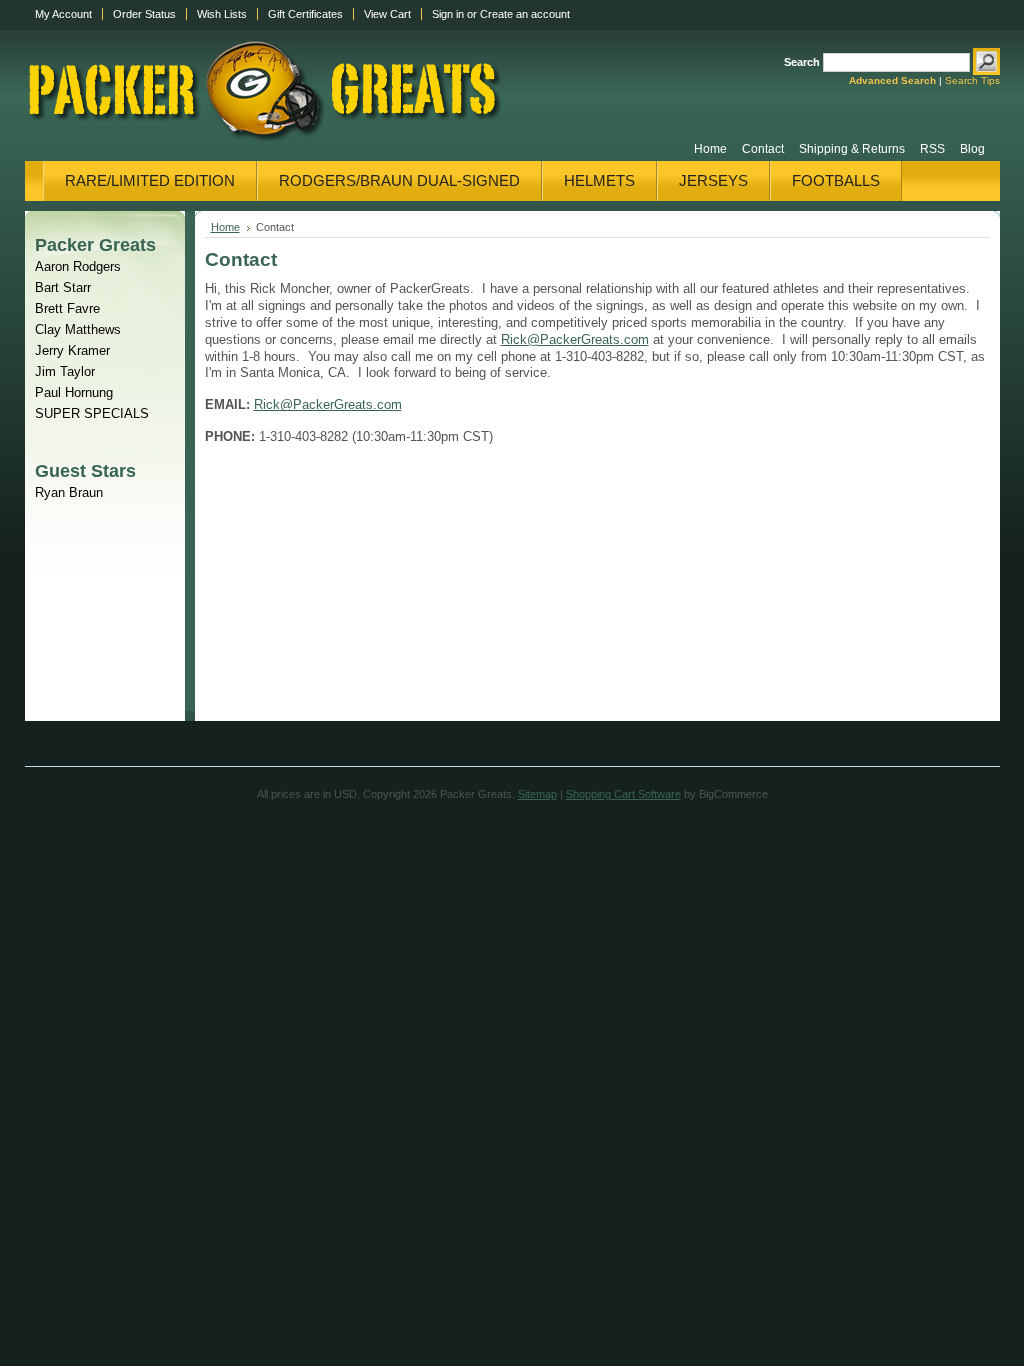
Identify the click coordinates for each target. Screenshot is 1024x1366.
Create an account (525, 14)
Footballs (836, 180)
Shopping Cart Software (623, 794)
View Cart (387, 14)
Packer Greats (95, 244)
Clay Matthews (78, 329)
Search (802, 62)
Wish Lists (222, 14)
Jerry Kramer (72, 350)
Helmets (599, 180)
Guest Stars (85, 470)
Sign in (448, 14)
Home (225, 227)
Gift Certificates (305, 14)
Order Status (144, 14)
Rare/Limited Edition (150, 180)
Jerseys (713, 180)
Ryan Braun (69, 492)
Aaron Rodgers (78, 266)
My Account (63, 14)
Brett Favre (67, 308)
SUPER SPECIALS (92, 413)
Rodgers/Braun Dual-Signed (399, 180)
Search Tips (972, 80)
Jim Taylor (65, 371)
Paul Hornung (74, 392)
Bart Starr (63, 287)
